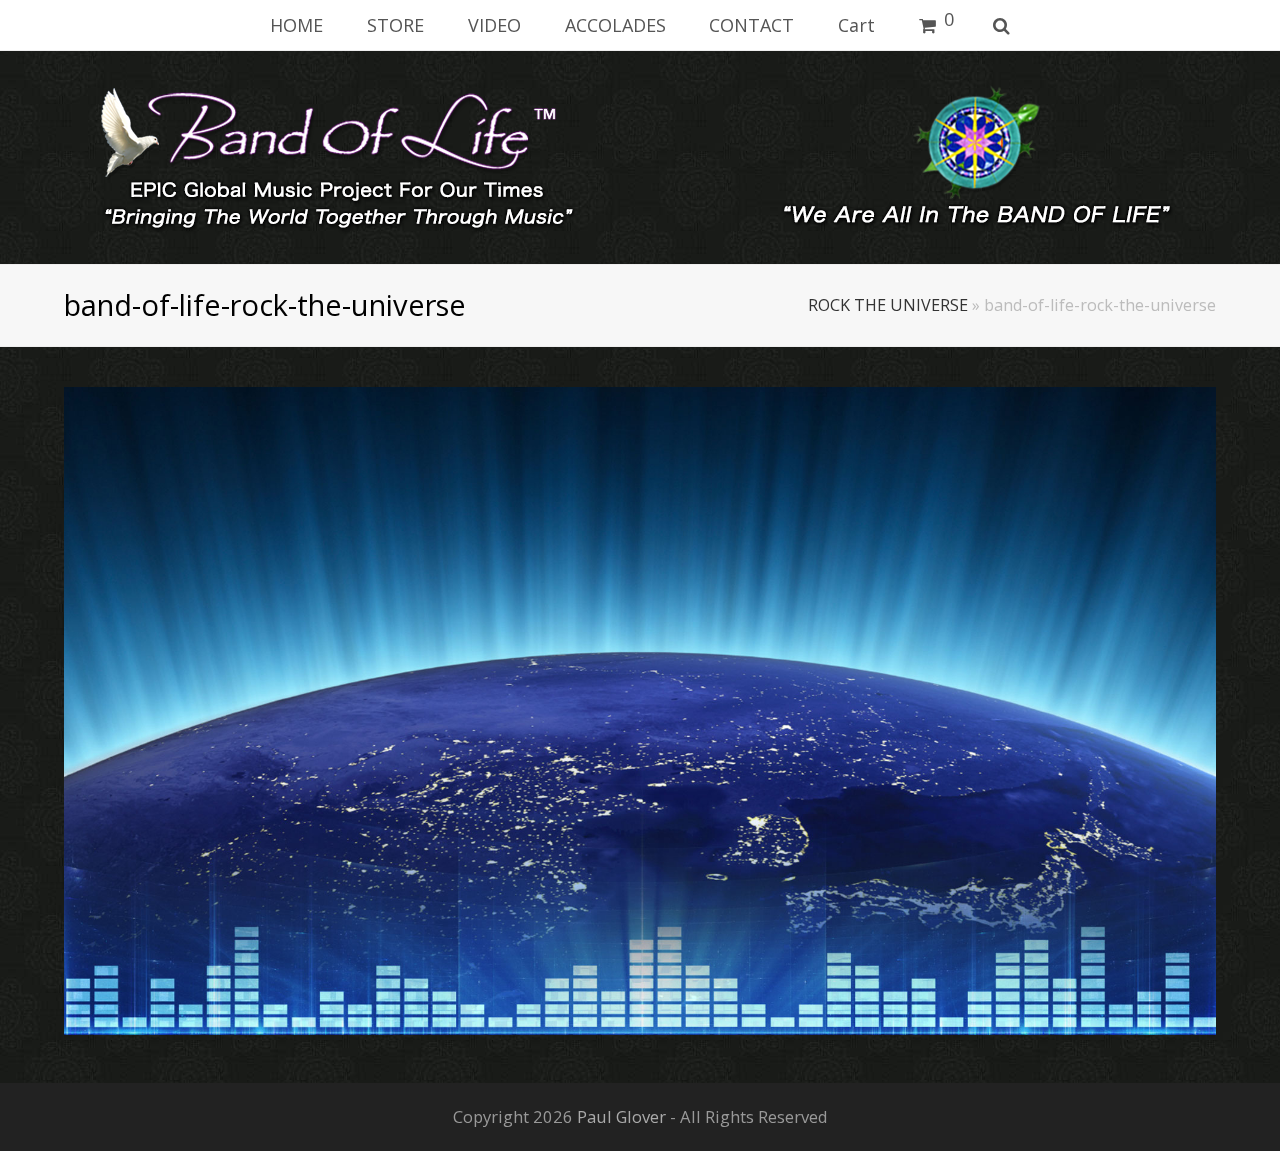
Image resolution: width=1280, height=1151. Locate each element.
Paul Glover (621, 1116)
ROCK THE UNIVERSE (888, 305)
